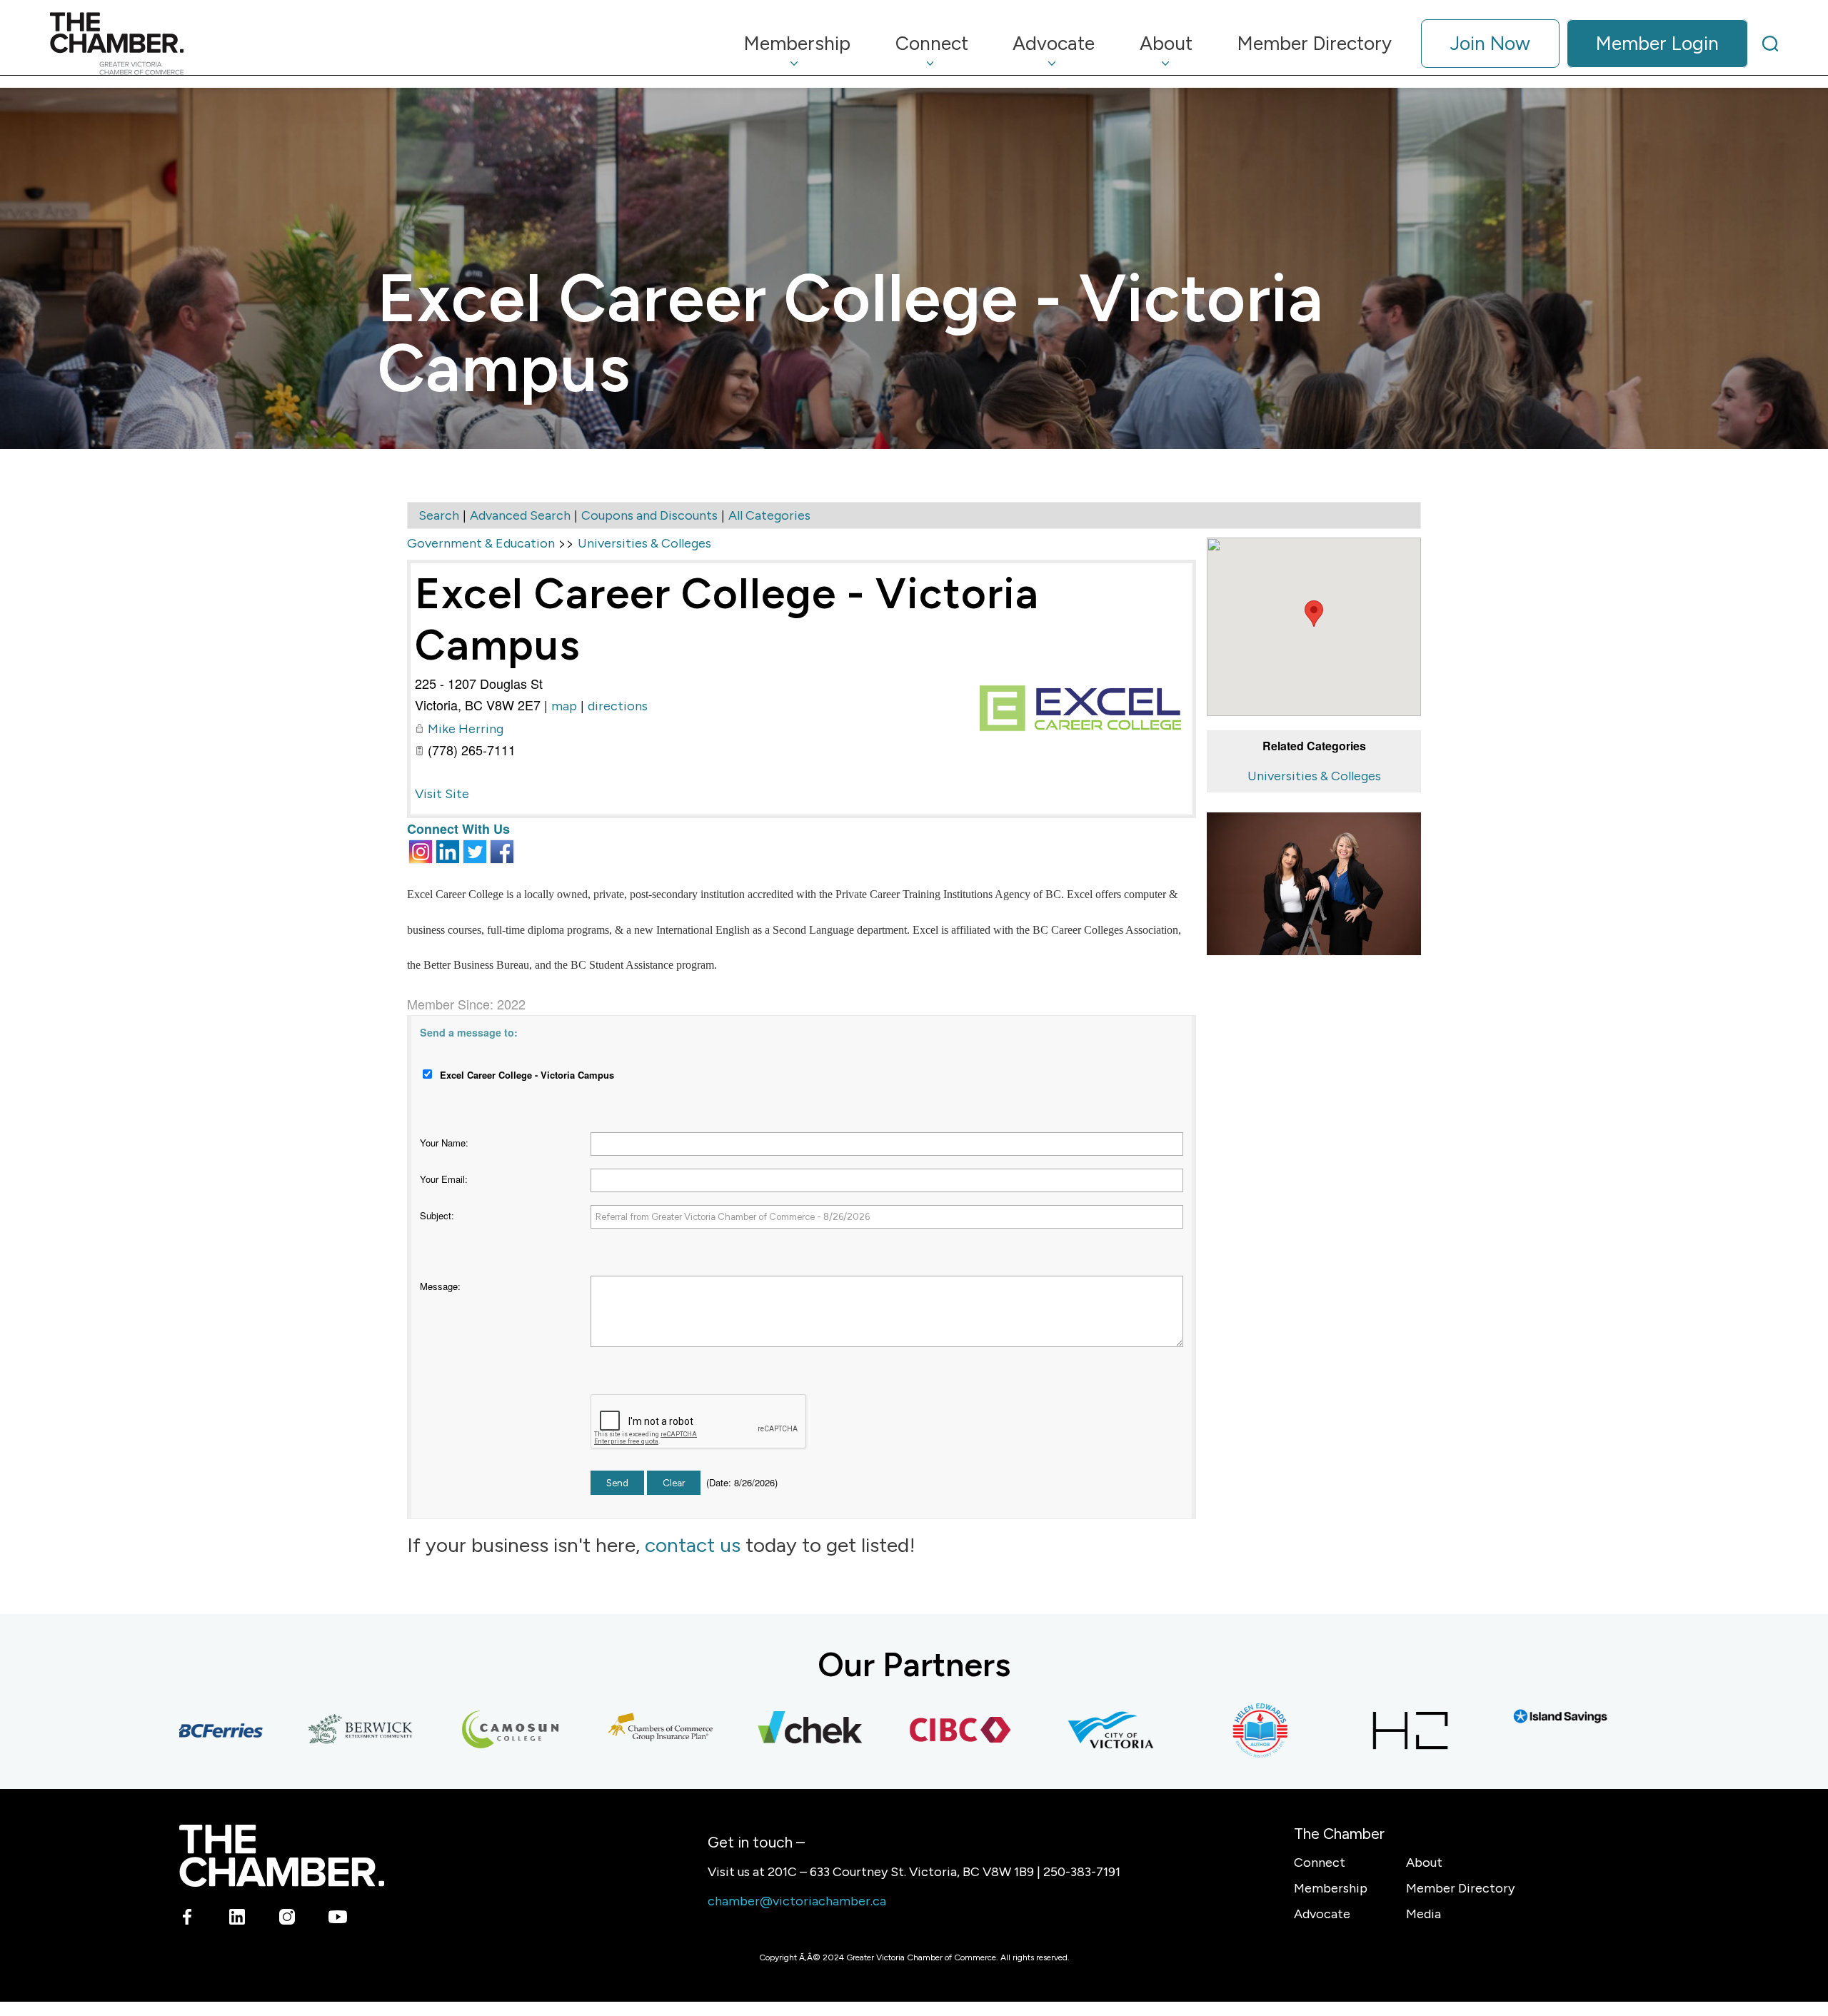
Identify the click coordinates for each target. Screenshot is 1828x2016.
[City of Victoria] (1055, 1730)
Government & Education (481, 543)
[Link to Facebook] (187, 1919)
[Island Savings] (1505, 1717)
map (564, 706)
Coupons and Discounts (649, 515)
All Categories (769, 515)
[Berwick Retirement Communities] (306, 1730)
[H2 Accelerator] (1355, 1730)
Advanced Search (520, 515)
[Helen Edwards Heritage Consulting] (1205, 1730)
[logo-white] (282, 1856)
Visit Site (442, 794)
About (1424, 1863)
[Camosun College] (456, 1730)
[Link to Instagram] (287, 1919)
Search (439, 515)
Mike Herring (466, 729)
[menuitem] (798, 44)
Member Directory (1460, 1888)
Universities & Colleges (1314, 776)
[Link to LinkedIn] (237, 1919)
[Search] (1770, 44)
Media (1423, 1914)
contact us (693, 1545)
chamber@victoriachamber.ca (797, 1901)
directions (618, 706)
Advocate (1322, 1914)
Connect (1320, 1863)
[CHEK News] (755, 1730)
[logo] (117, 44)
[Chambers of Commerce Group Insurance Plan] (606, 1730)
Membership (1331, 1888)
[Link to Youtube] (337, 1919)
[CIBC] (905, 1730)
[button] (1314, 614)
